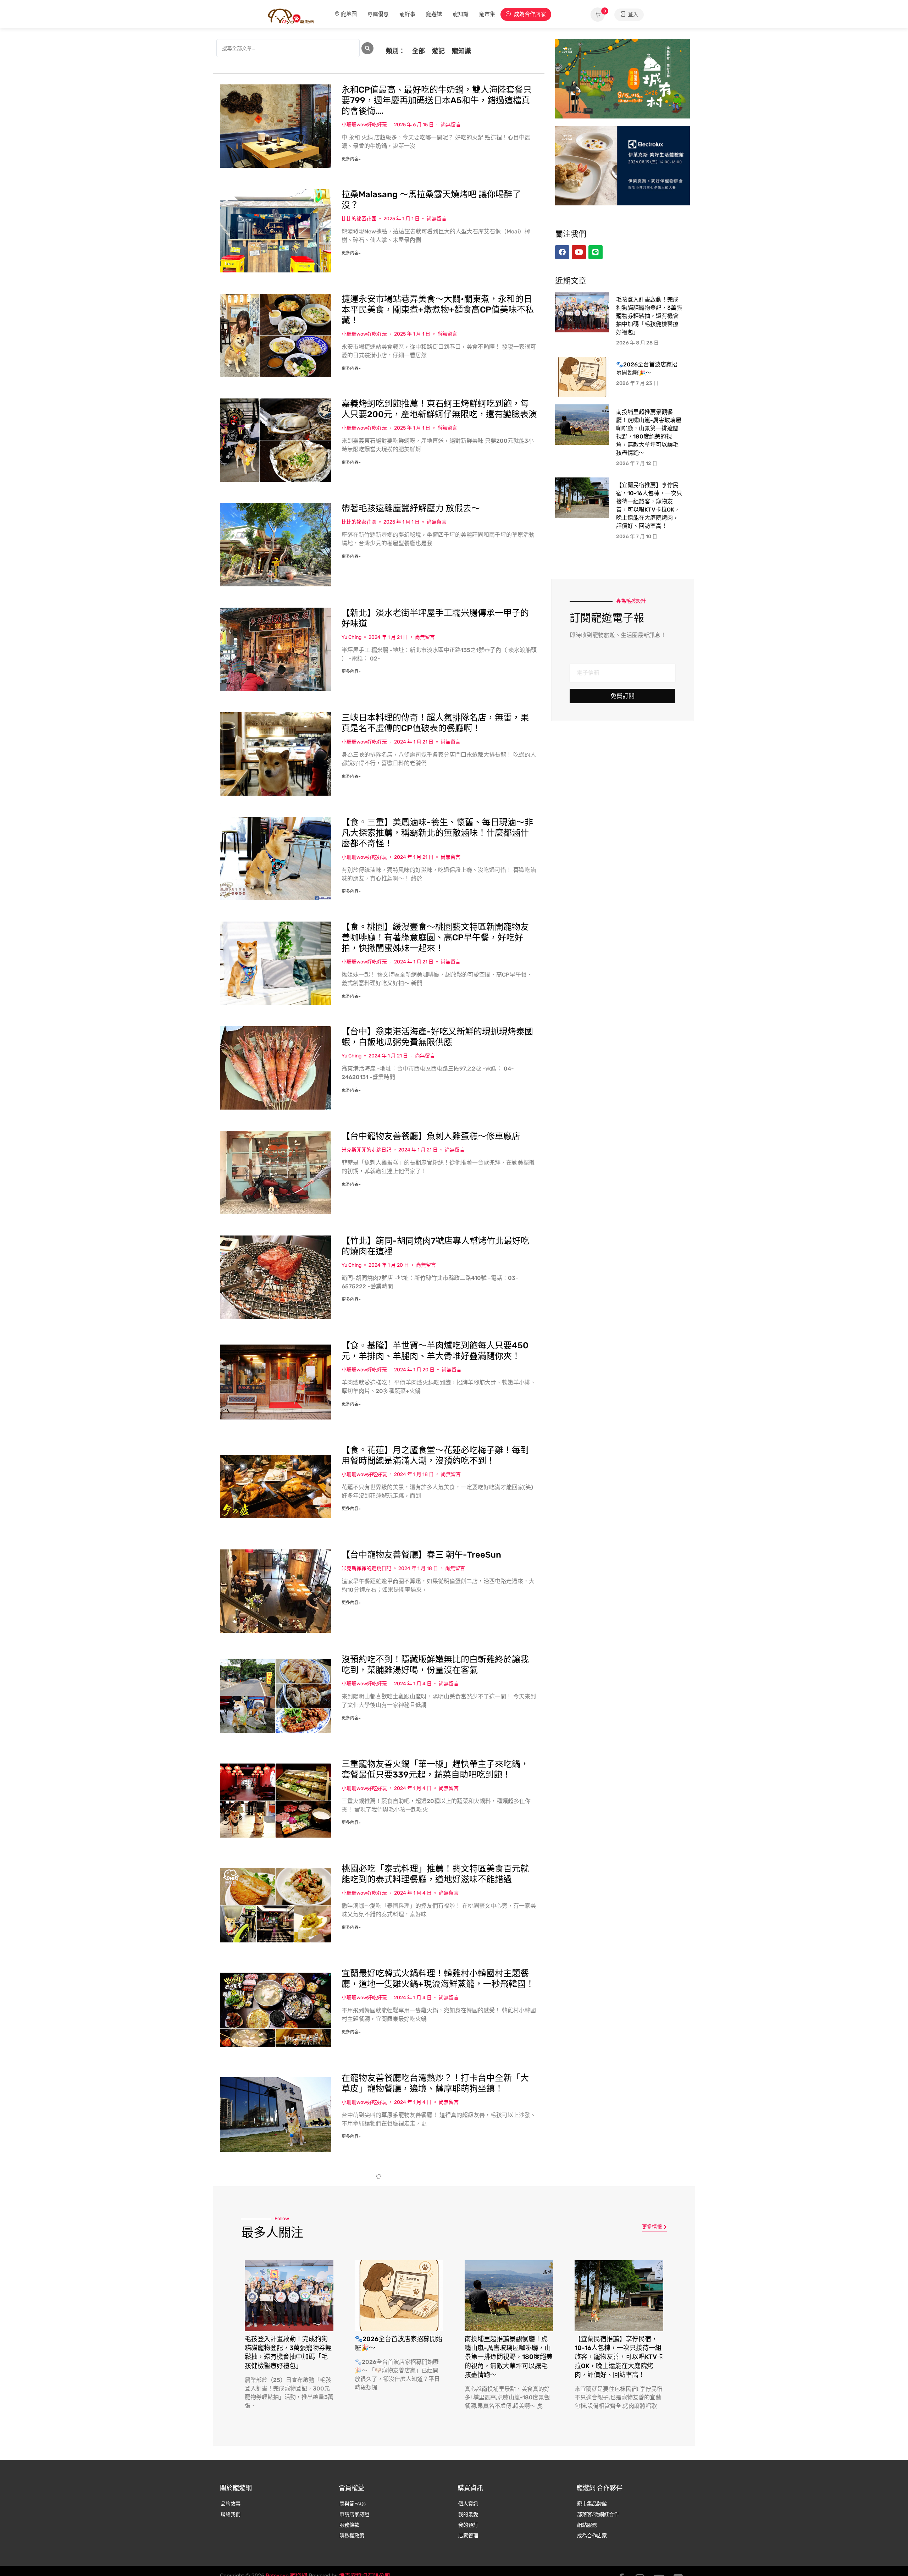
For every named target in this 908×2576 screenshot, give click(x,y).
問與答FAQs (353, 2504)
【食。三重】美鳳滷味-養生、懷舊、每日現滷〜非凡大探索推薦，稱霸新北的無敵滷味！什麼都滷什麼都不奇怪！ (437, 833)
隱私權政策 (352, 2536)
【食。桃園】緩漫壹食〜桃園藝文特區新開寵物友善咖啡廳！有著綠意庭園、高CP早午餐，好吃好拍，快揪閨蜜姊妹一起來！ (435, 938)
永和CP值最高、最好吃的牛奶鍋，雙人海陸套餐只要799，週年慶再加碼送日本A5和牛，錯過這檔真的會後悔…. (437, 100)
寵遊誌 (434, 14)
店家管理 (468, 2536)
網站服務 (587, 2525)
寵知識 (461, 14)
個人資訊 (468, 2504)
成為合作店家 (529, 14)
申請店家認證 (354, 2514)
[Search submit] (367, 48)
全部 (419, 51)
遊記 (438, 51)
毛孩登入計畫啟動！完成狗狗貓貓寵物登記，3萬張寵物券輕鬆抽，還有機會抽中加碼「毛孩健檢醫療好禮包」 (649, 316)
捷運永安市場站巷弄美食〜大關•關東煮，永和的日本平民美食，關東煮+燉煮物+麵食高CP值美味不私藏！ (438, 310)
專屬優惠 (378, 14)
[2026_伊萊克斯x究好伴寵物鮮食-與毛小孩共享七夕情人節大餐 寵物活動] (622, 165)
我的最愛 (468, 2514)
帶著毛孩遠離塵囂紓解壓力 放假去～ (411, 508)
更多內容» (351, 159)
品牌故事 (231, 2504)
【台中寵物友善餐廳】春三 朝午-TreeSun (421, 1555)
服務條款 (349, 2525)
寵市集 (487, 14)
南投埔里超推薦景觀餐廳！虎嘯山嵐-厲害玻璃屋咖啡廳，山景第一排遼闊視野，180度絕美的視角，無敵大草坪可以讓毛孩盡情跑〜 (509, 2357)
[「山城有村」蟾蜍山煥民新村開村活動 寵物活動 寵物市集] (622, 78)
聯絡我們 (231, 2514)
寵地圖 (349, 14)
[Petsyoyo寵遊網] (291, 16)
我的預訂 (468, 2525)
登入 (632, 15)
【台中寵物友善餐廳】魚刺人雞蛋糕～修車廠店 (431, 1136)
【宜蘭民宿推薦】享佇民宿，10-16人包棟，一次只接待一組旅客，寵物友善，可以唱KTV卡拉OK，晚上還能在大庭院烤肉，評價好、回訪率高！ (619, 2357)
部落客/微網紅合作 (598, 2514)
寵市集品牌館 (592, 2504)
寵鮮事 (407, 14)
